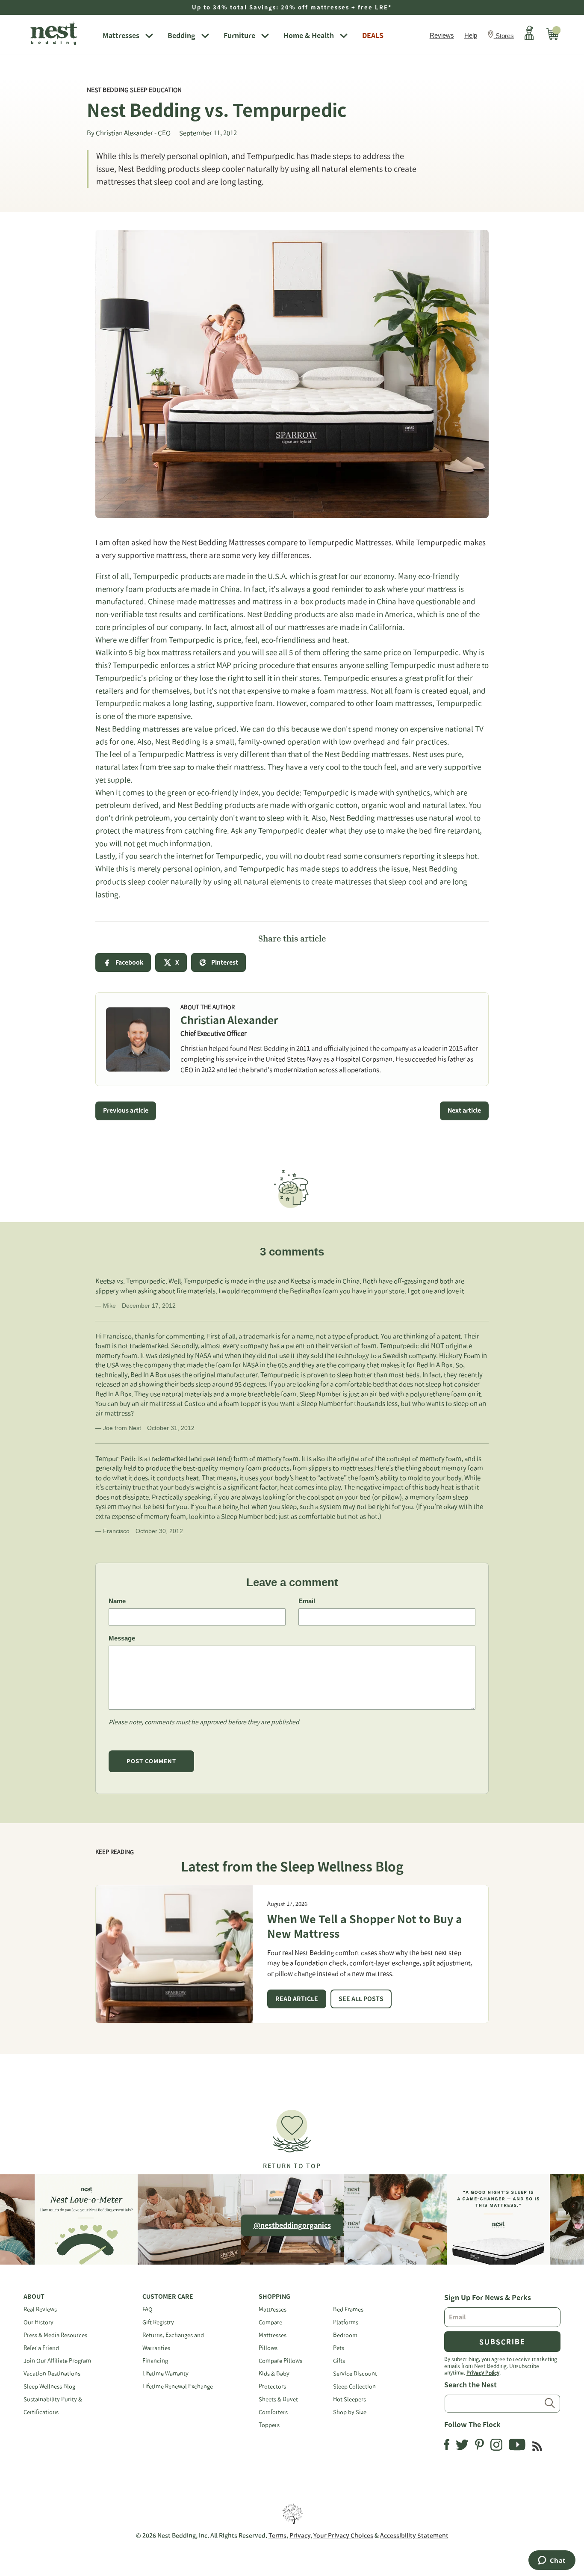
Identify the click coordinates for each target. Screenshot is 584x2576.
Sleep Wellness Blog (49, 2386)
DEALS (373, 36)
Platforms (346, 2322)
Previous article (126, 1110)
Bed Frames (348, 2309)
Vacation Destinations (52, 2373)
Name (117, 1601)
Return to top (292, 2166)
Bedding (181, 36)
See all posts (361, 1999)
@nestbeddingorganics (292, 2225)
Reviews (442, 35)
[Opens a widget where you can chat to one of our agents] (552, 2561)
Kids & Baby (274, 2373)
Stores (505, 36)
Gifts (339, 2361)
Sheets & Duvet (278, 2399)
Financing (155, 2361)
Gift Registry (158, 2322)
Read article (297, 1999)
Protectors (272, 2386)
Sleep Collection (354, 2386)
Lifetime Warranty (165, 2373)
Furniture (239, 36)
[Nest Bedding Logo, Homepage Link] (60, 34)
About (34, 2297)
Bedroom (345, 2335)
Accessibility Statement (414, 2535)
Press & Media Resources (55, 2335)
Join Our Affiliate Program (57, 2361)
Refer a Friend (41, 2348)
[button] (292, 2136)
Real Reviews (40, 2309)
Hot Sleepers (350, 2399)
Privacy (300, 2535)
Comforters (273, 2412)
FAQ (147, 2309)
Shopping (274, 2297)
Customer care (168, 2297)
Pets (339, 2348)
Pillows (268, 2348)
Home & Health (309, 36)
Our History (38, 2322)
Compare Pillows (280, 2361)
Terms (277, 2535)
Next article (464, 1110)
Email (307, 1601)
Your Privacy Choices (343, 2535)
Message (122, 1638)
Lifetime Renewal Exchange (178, 2386)
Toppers (269, 2425)
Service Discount (355, 2373)
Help (471, 35)
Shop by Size (350, 2412)
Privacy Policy (483, 2372)
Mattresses (121, 36)
